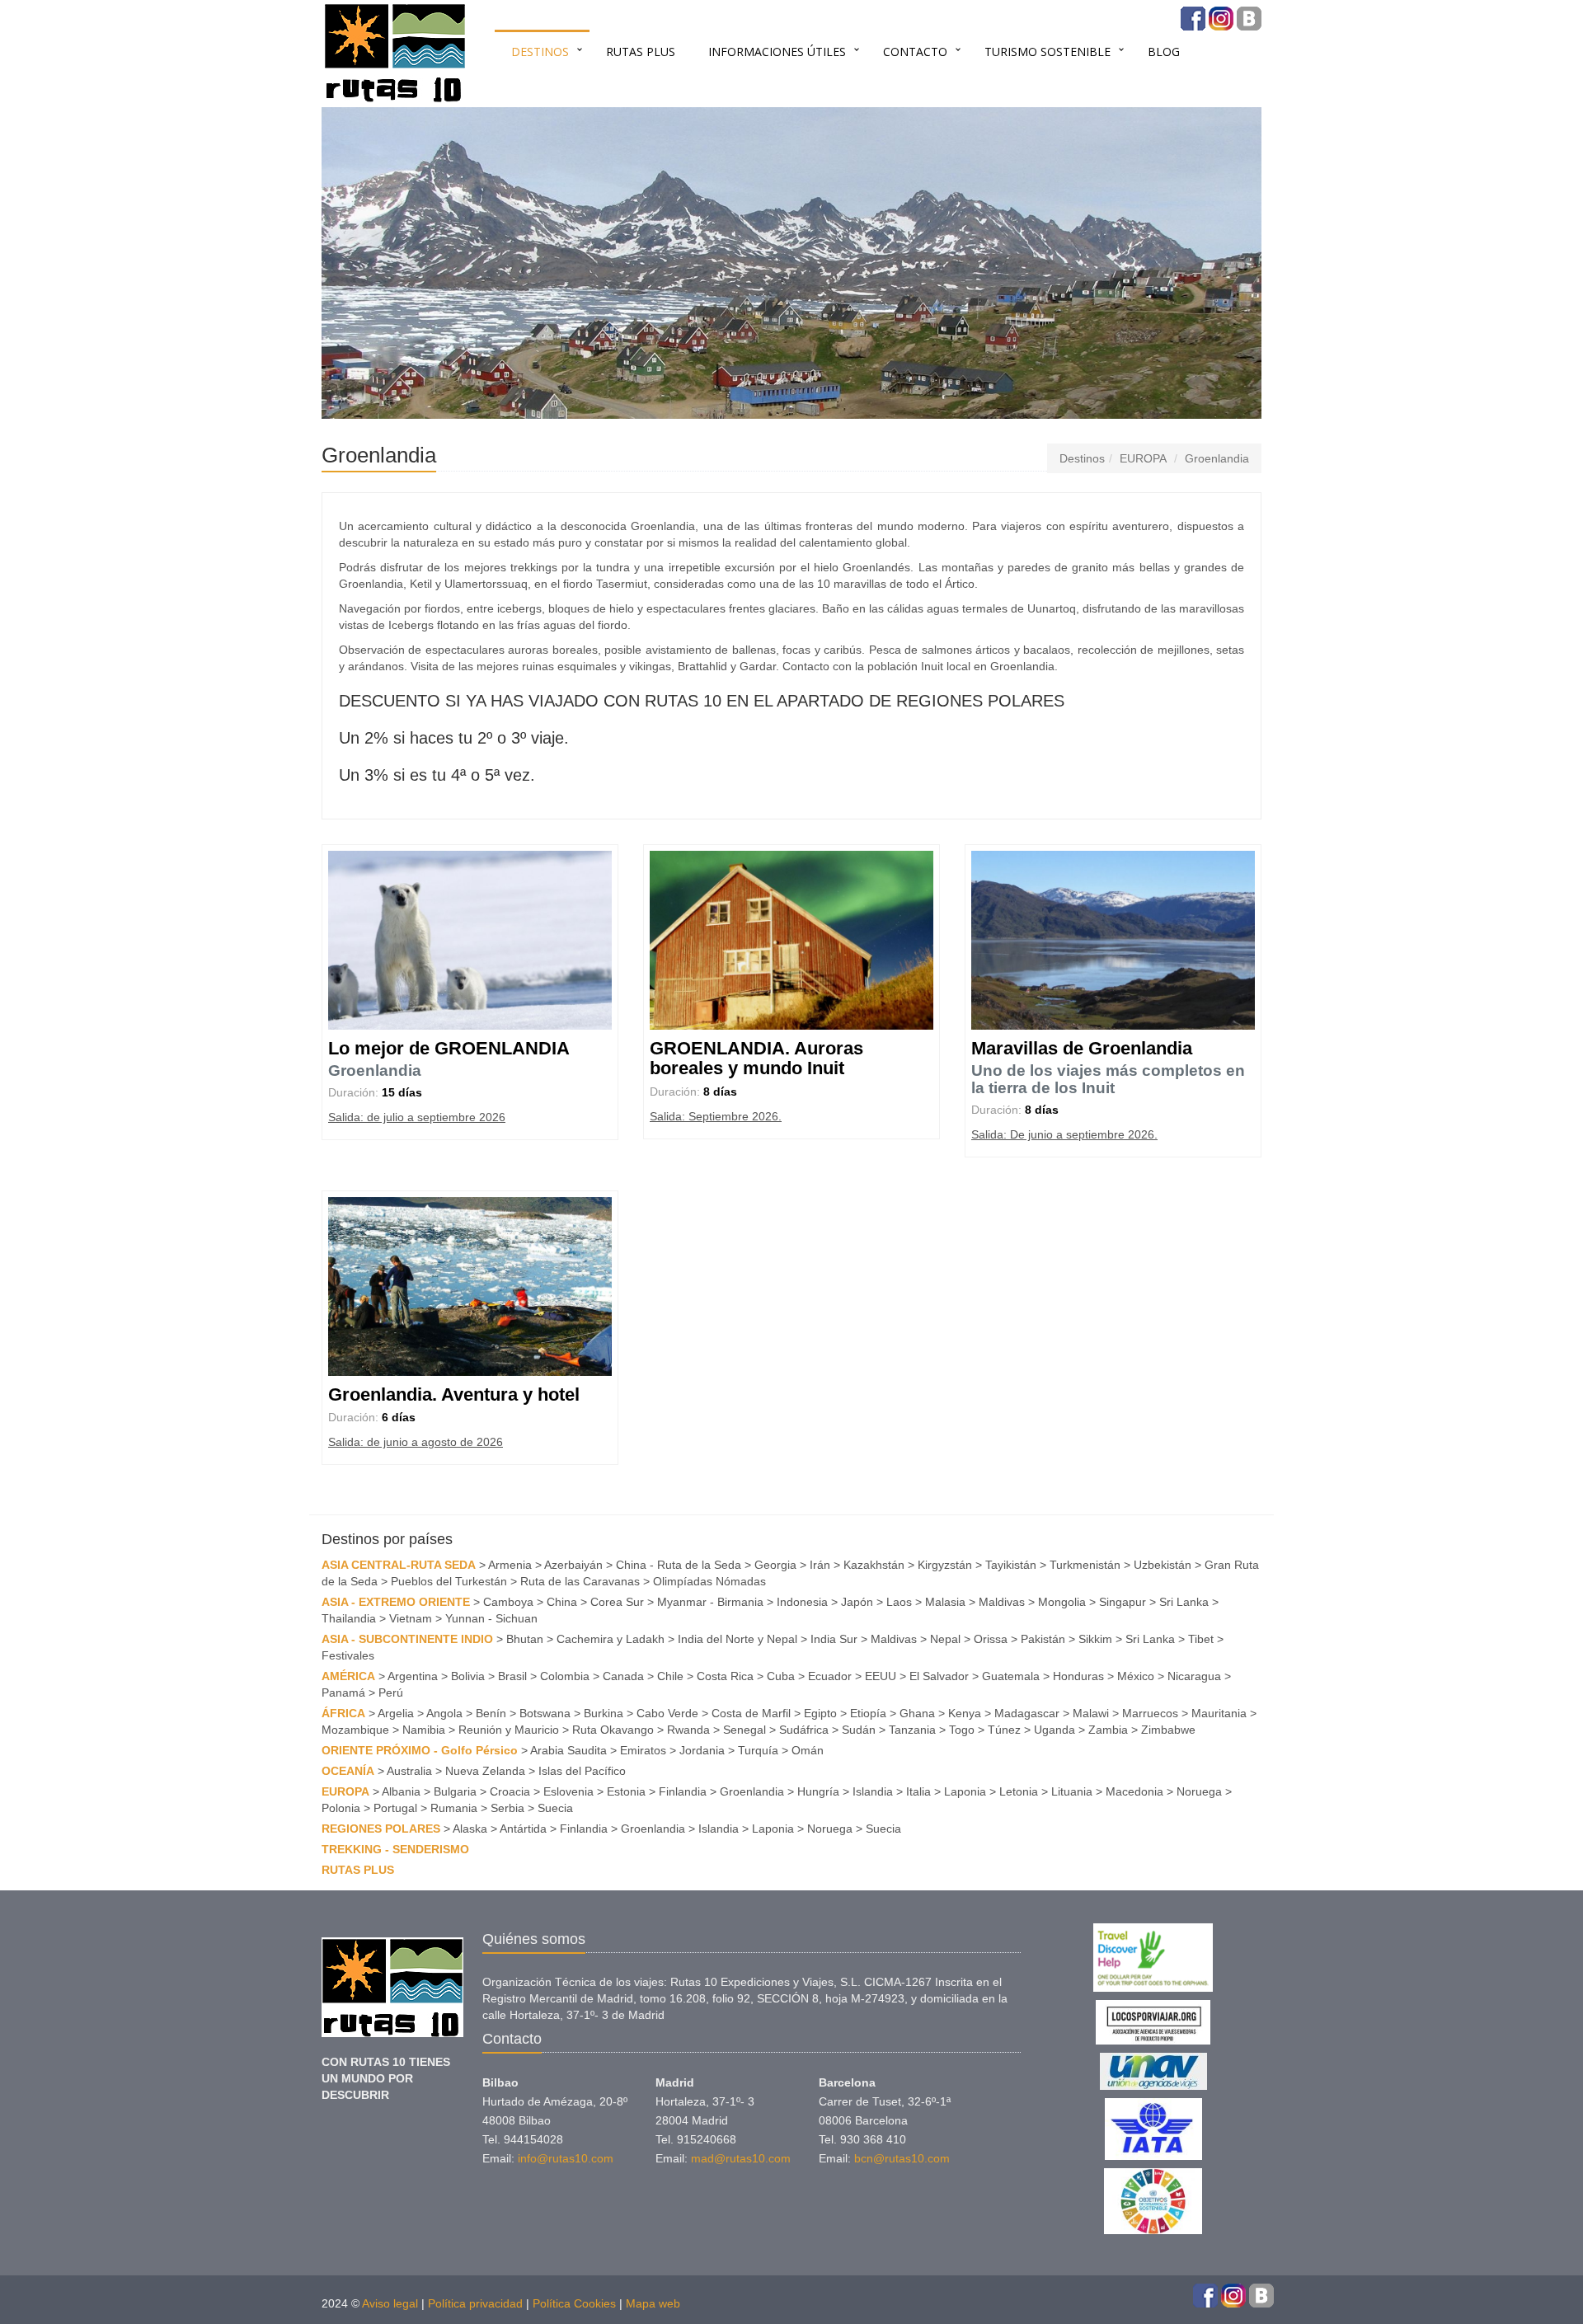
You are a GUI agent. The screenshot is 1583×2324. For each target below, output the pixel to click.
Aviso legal (390, 2303)
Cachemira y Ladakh (611, 1639)
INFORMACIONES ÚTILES (777, 52)
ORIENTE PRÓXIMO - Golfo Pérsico (420, 1750)
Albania (401, 1791)
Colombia (565, 1676)
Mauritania (1219, 1713)
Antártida (523, 1829)
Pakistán (1043, 1639)
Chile (670, 1676)
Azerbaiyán (573, 1565)
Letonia (1019, 1791)
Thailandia (349, 1618)
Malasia (945, 1602)
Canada (623, 1676)
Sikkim (1095, 1639)
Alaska (470, 1829)
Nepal (945, 1639)
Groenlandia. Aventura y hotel (454, 1394)
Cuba (781, 1676)
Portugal (395, 1808)
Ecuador (830, 1676)
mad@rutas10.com (741, 2158)
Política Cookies (574, 2303)
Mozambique (355, 1730)
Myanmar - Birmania (710, 1602)
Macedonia (1134, 1791)
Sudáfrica (804, 1730)
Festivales (348, 1655)
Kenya (965, 1713)
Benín (491, 1713)
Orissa (991, 1639)
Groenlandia (1217, 458)
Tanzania (912, 1730)
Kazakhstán (874, 1565)
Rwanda (688, 1730)
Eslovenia (568, 1791)
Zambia (1108, 1730)
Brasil (512, 1676)
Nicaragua (1194, 1676)
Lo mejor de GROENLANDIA (449, 1048)
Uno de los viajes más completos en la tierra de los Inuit (1108, 1079)
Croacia (510, 1791)
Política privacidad (475, 2303)
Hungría (818, 1791)
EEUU (881, 1676)
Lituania (1072, 1791)
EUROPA (1143, 458)
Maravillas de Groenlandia (1082, 1048)
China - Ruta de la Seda (679, 1565)
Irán (820, 1565)
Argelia (396, 1713)
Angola (444, 1713)
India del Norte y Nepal (737, 1639)
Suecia (555, 1808)
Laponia (965, 1791)
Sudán (859, 1730)
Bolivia (468, 1676)
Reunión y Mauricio (509, 1730)
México (1136, 1676)
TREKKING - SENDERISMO (395, 1849)
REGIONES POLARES (381, 1829)
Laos (899, 1602)
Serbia (507, 1808)
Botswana (545, 1713)
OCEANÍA (348, 1771)
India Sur (834, 1639)
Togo (962, 1730)
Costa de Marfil (751, 1713)
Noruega (1199, 1791)
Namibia (424, 1730)
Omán (808, 1750)
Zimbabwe (1168, 1730)
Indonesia (802, 1602)
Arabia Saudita (568, 1750)
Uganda (1055, 1730)
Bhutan (525, 1639)
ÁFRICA (343, 1713)
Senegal (745, 1730)
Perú (391, 1693)
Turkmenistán (1085, 1565)
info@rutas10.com (566, 2158)
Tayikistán (1011, 1565)
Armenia (510, 1565)
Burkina (604, 1713)
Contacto (915, 52)
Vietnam (411, 1618)
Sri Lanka (1184, 1602)
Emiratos (643, 1750)
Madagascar (1027, 1713)
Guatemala (1011, 1676)
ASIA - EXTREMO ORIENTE (396, 1602)
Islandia (873, 1791)
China (562, 1602)
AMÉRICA (348, 1676)
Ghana (917, 1713)
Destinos (540, 52)
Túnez (1004, 1730)
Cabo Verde (667, 1713)
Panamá (343, 1693)
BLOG (1164, 52)
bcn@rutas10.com (902, 2158)
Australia (409, 1771)
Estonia (626, 1791)
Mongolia (1062, 1602)
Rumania (454, 1808)
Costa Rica (725, 1676)
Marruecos (1150, 1713)
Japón (857, 1602)
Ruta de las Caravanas (580, 1581)
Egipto (820, 1713)
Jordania (702, 1750)
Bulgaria (455, 1791)
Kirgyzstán (945, 1565)
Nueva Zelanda (485, 1771)
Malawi (1091, 1713)
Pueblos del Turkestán (449, 1581)
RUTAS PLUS (641, 52)
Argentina (413, 1676)
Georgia (775, 1565)
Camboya (508, 1602)
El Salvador (939, 1676)
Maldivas (1002, 1602)
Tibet (1201, 1639)
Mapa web (653, 2303)
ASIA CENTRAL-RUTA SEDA (399, 1565)
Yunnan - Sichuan (491, 1618)
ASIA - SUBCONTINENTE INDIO (407, 1639)
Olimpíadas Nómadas (709, 1581)
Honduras (1078, 1676)
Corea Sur (617, 1602)
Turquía (758, 1750)
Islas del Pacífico (582, 1771)
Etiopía (868, 1713)
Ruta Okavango (613, 1730)
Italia (918, 1791)
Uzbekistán (1163, 1565)
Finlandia (683, 1791)
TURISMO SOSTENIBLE (1048, 52)
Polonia (341, 1808)
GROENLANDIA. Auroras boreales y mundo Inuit (756, 1058)
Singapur (1123, 1602)
